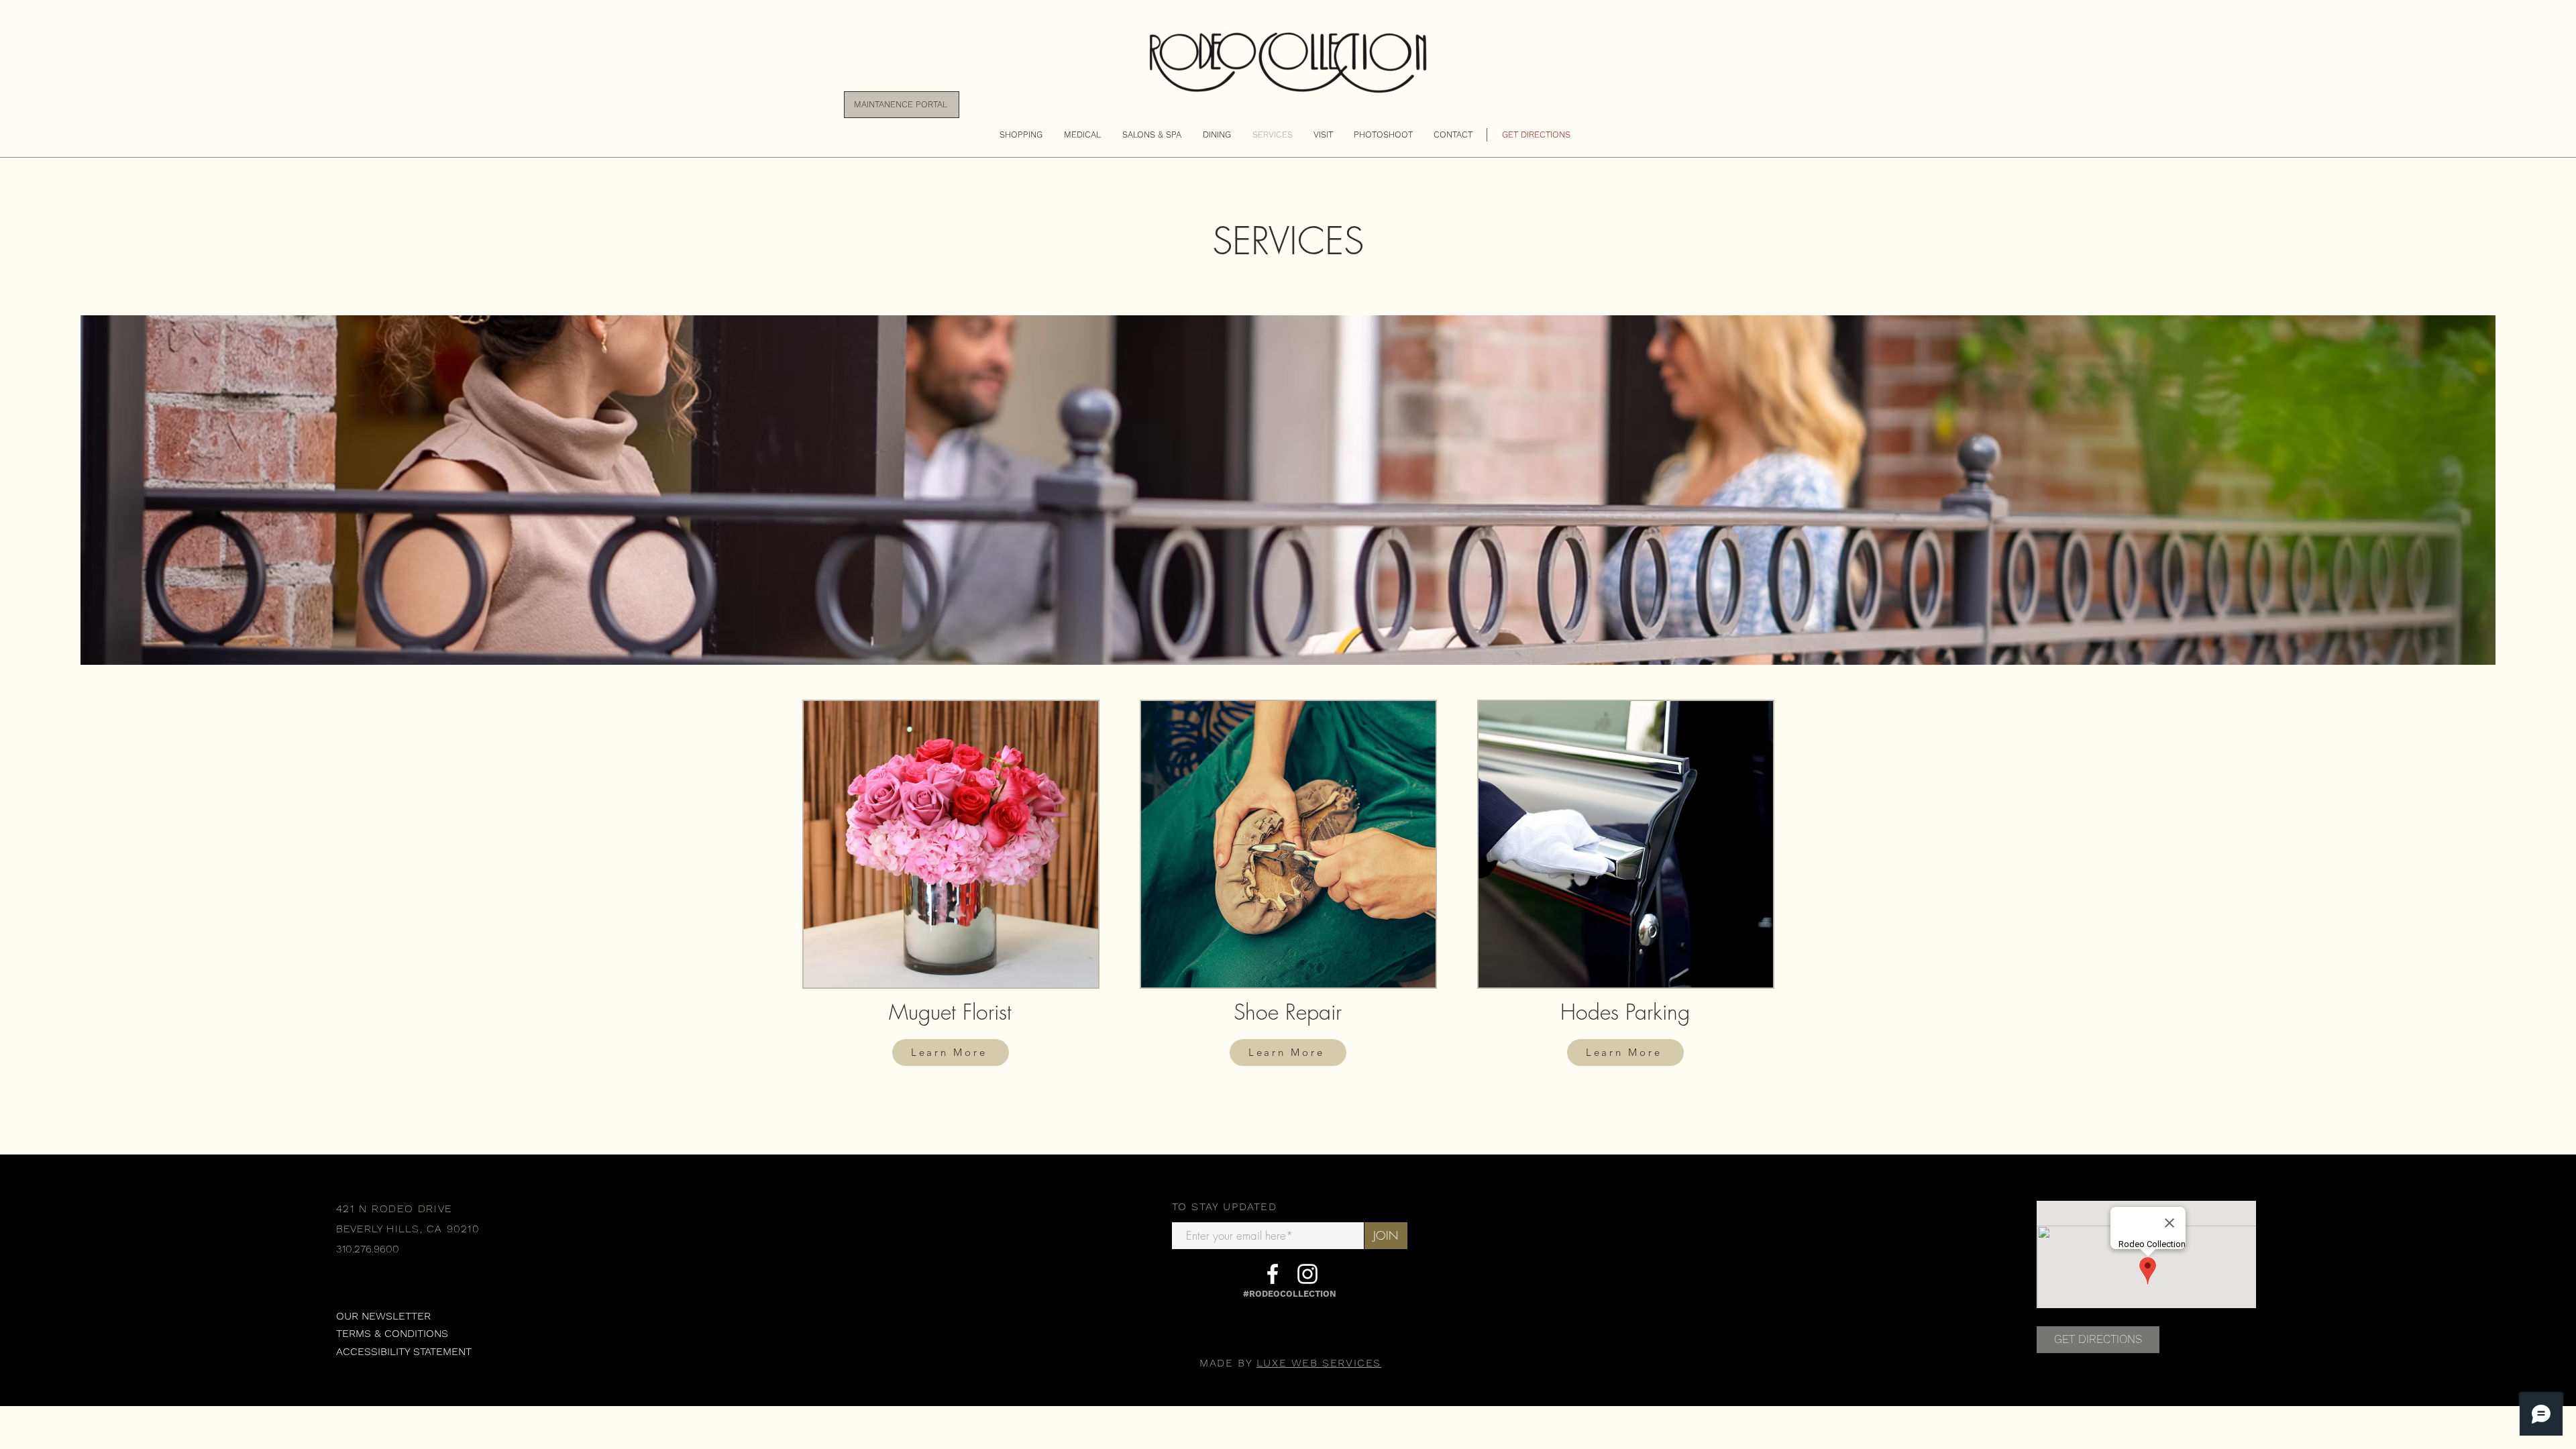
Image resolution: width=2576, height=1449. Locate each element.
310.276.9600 (368, 1249)
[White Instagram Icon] (1307, 1274)
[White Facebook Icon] (1273, 1274)
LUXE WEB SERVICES (1319, 1363)
